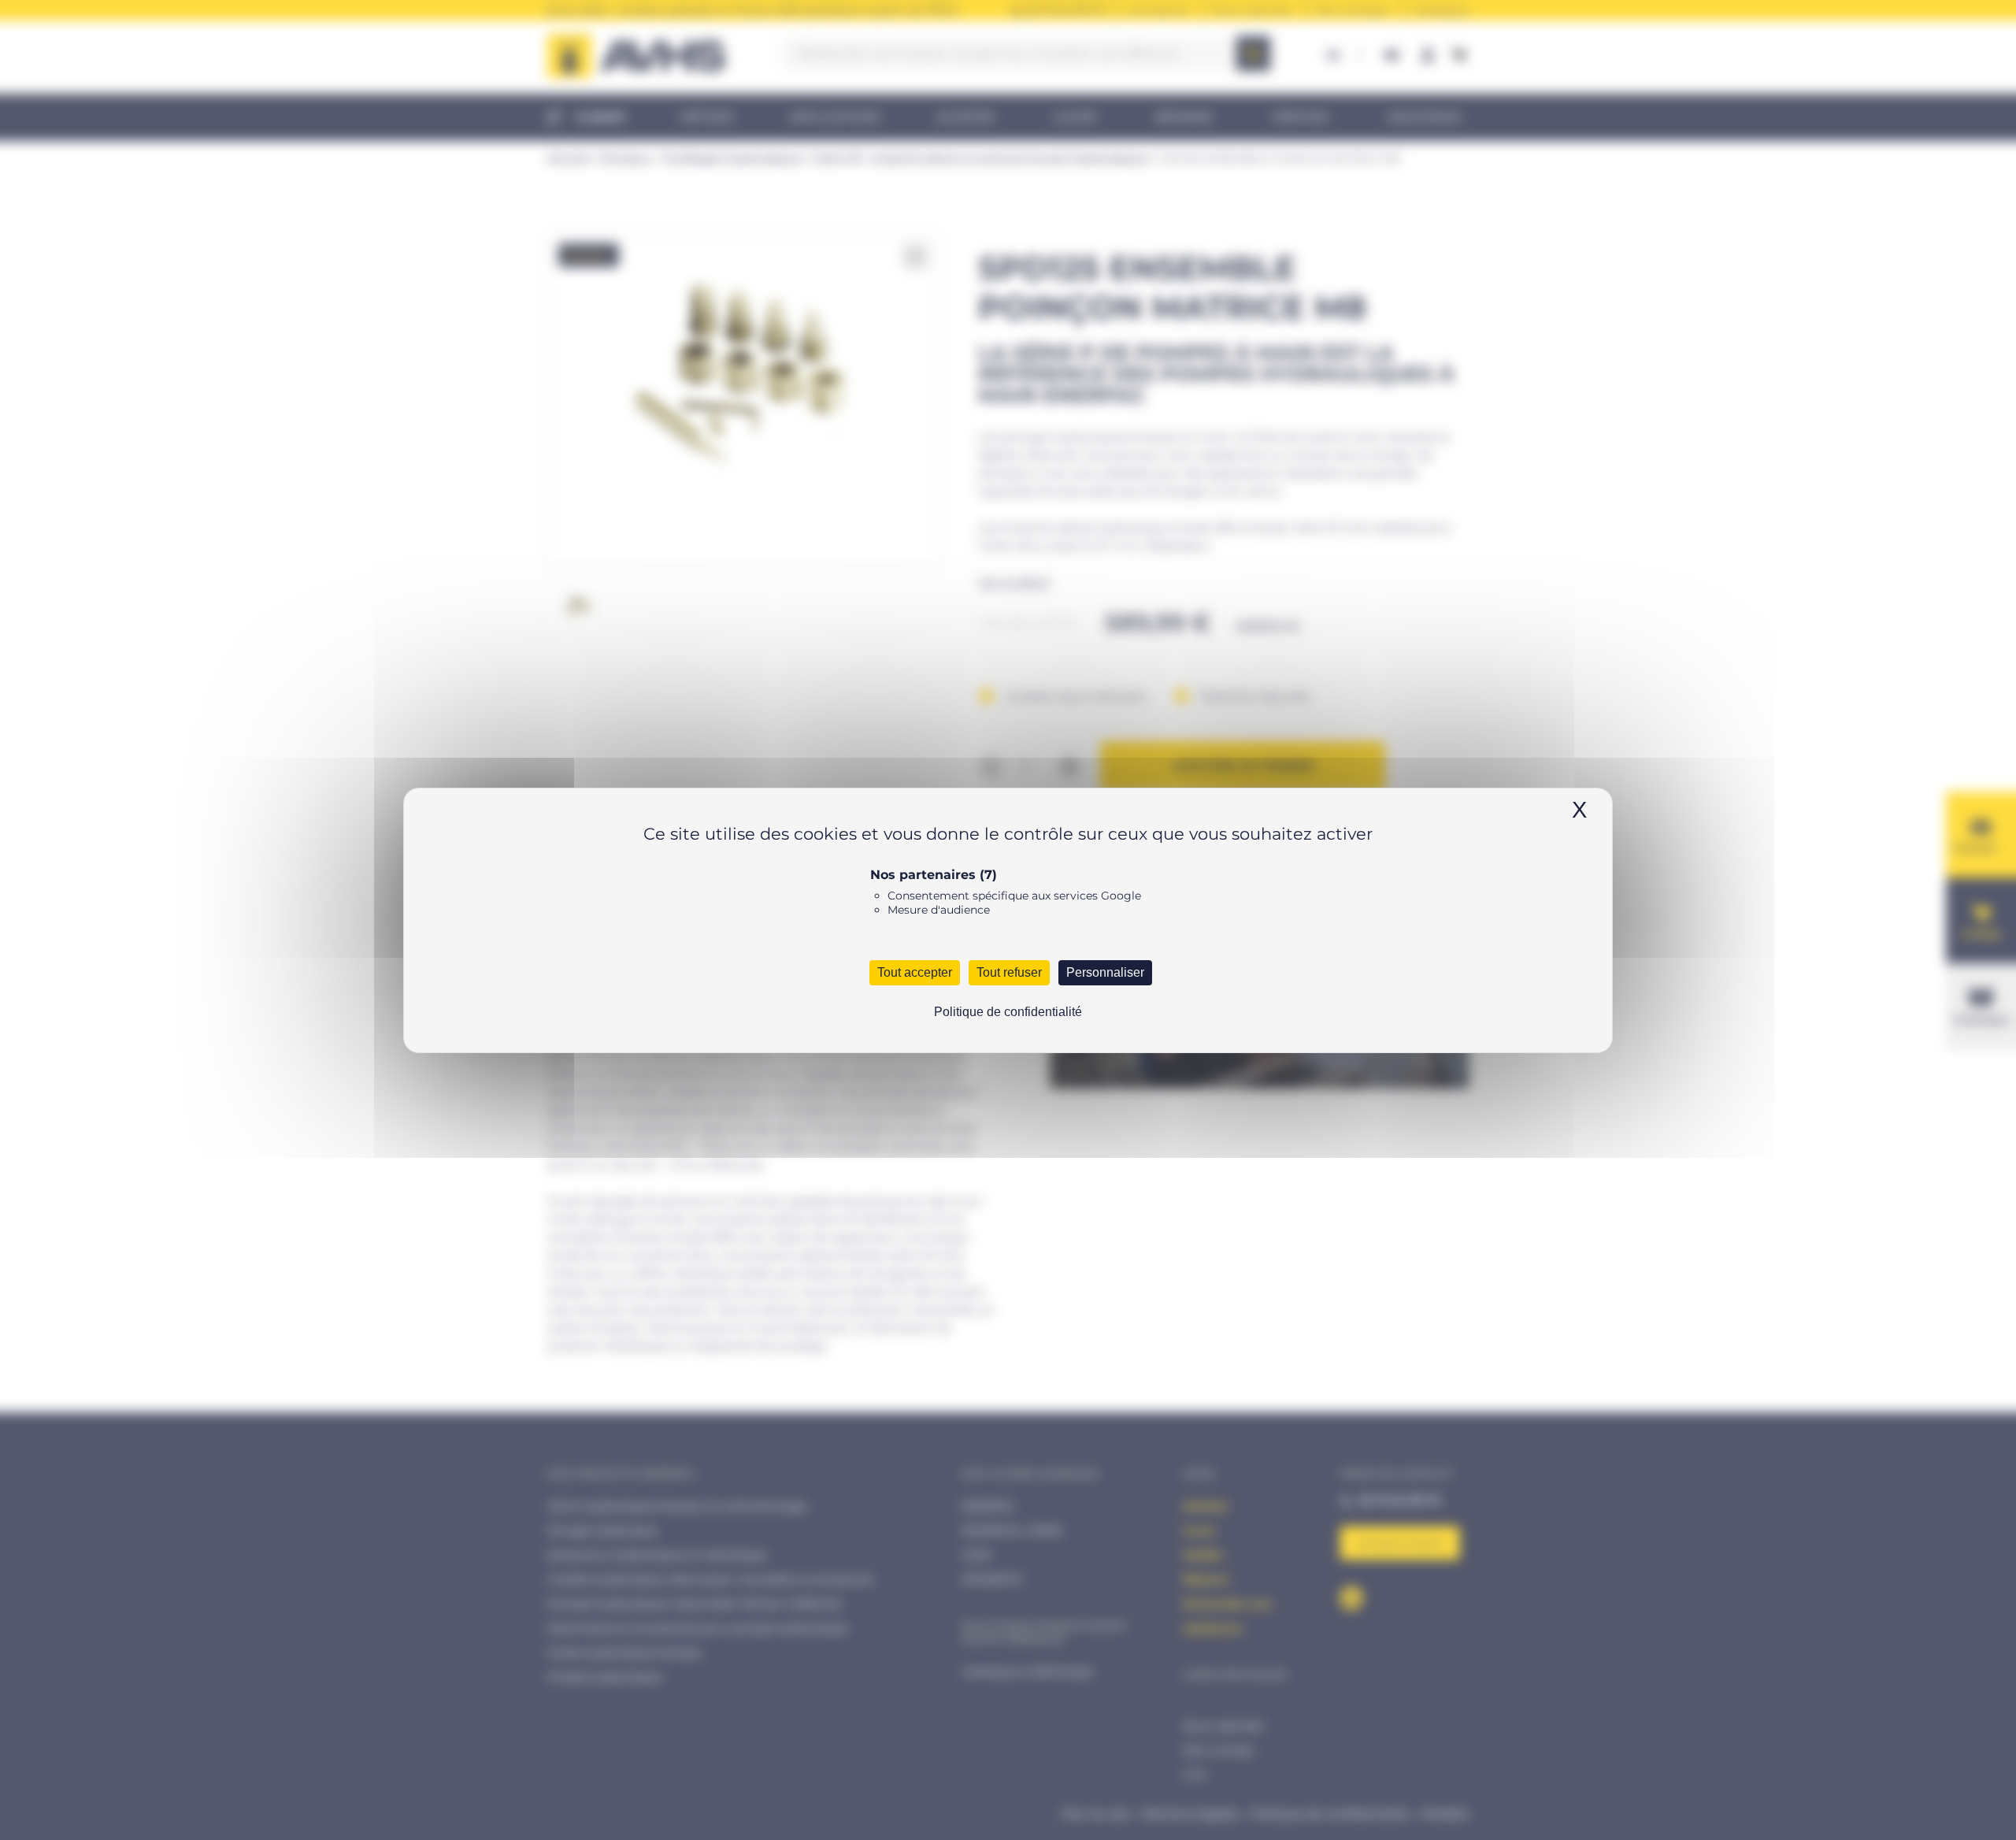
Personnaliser (1105, 972)
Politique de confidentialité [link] (1008, 1012)
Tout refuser (1009, 972)
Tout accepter (915, 972)
